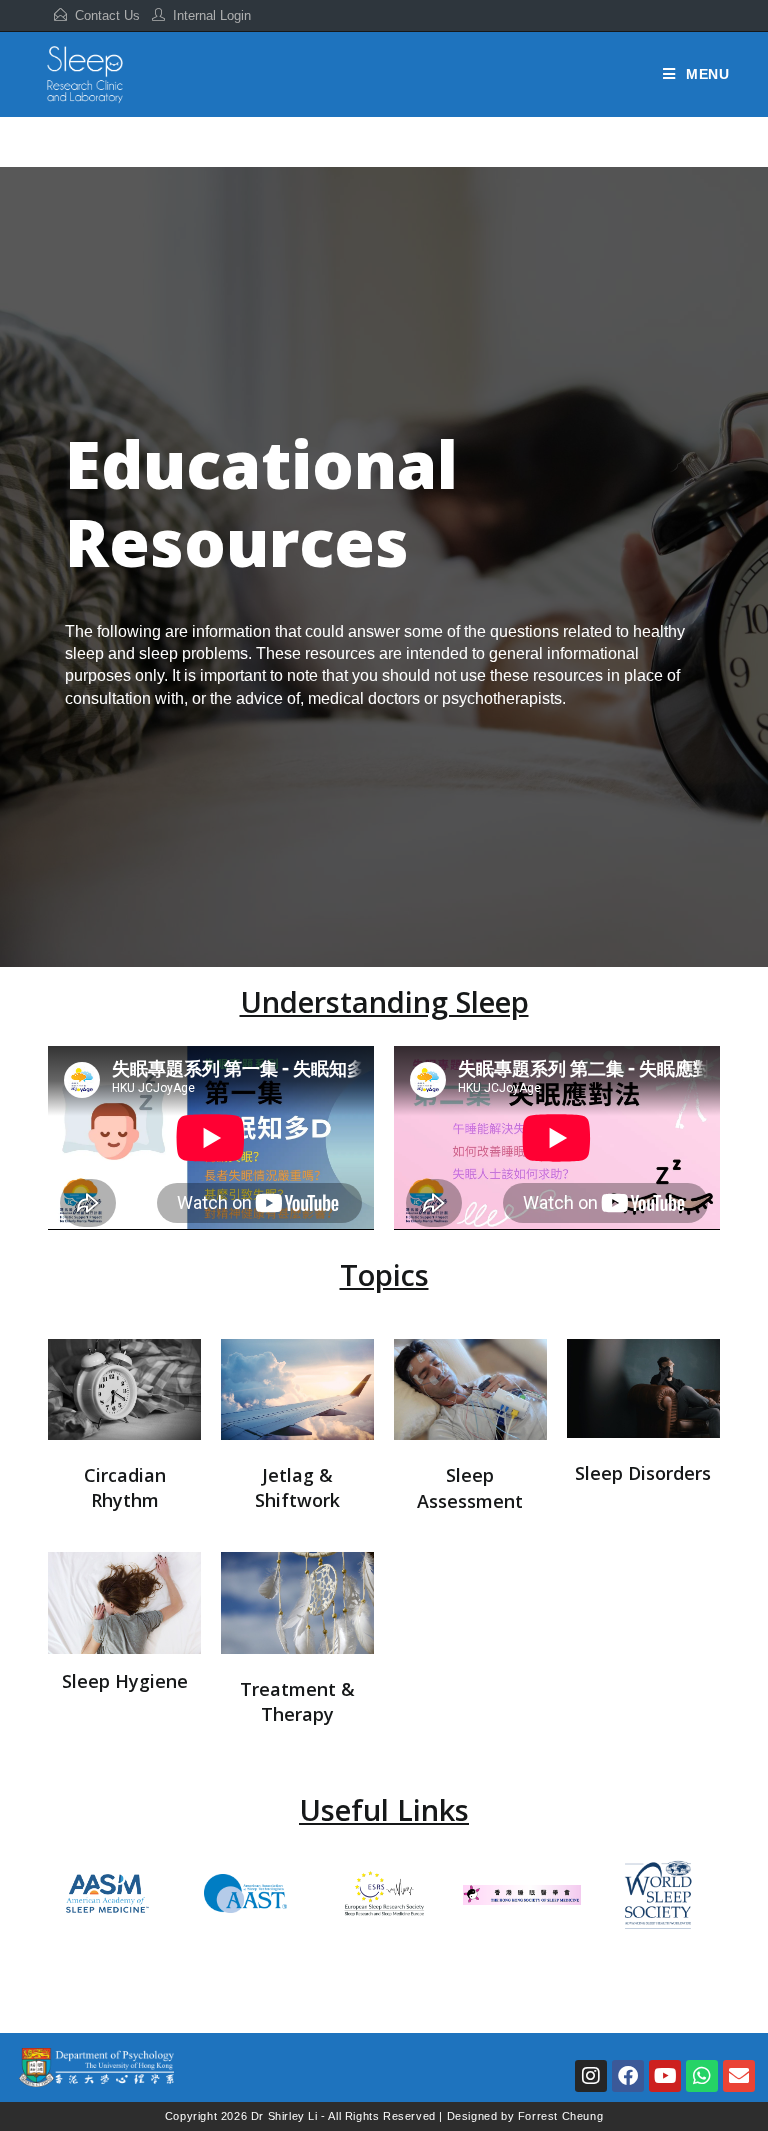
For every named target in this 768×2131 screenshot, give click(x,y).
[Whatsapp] (702, 2076)
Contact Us (107, 15)
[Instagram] (591, 2076)
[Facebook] (628, 2076)
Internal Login (212, 15)
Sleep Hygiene (125, 1681)
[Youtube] (665, 2076)
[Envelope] (739, 2076)
